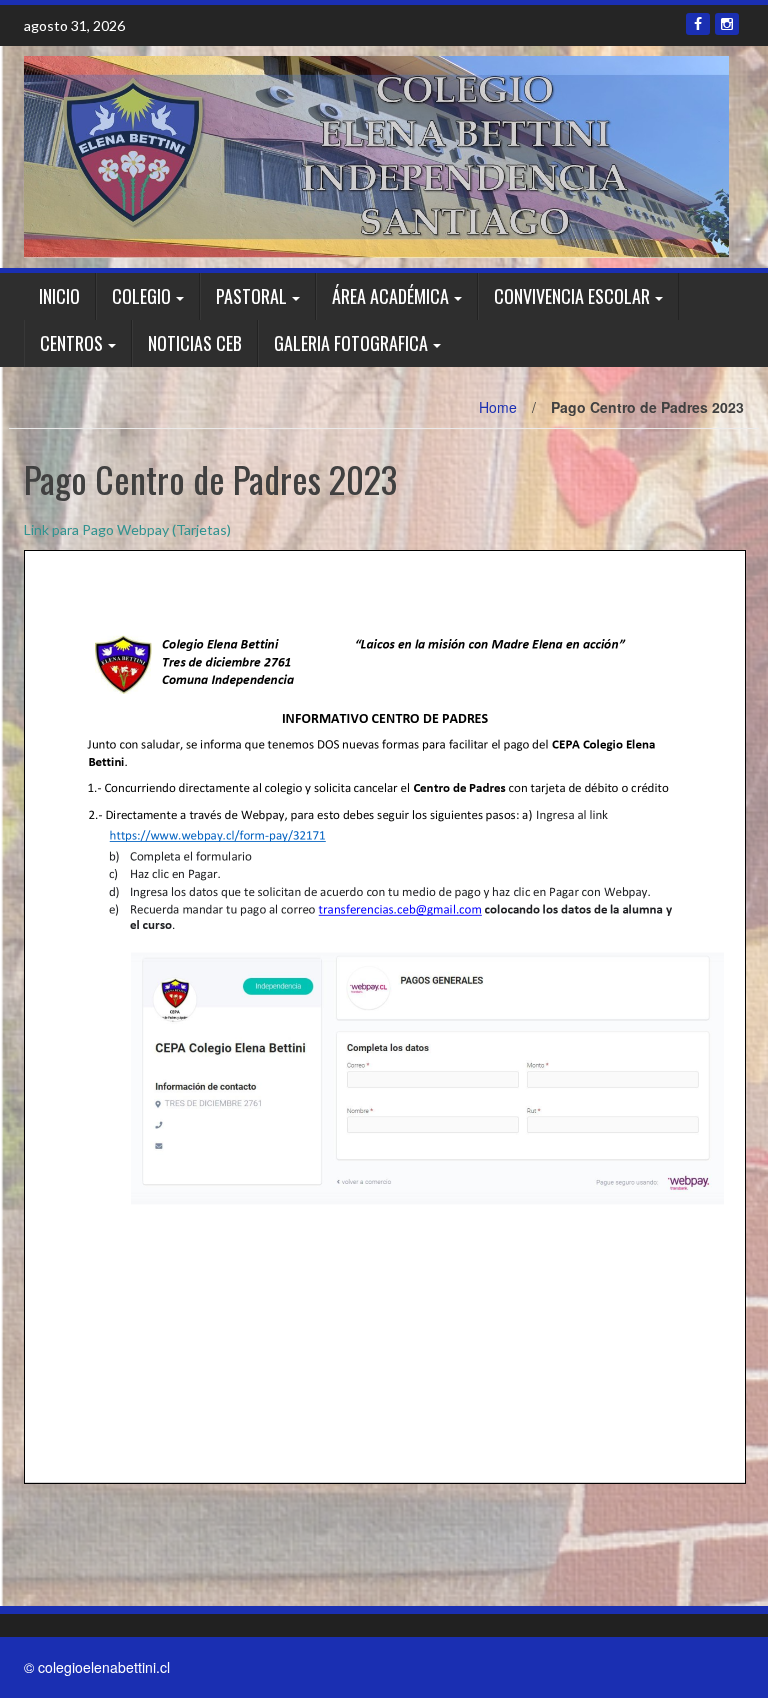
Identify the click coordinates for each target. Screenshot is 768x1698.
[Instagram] (727, 24)
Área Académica (390, 296)
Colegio (141, 296)
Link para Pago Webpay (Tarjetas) (127, 529)
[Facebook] (698, 24)
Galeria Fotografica (351, 343)
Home (498, 407)
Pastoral (251, 296)
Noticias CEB (195, 343)
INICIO (59, 296)
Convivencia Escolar (572, 296)
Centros (71, 343)
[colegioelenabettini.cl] (376, 155)
